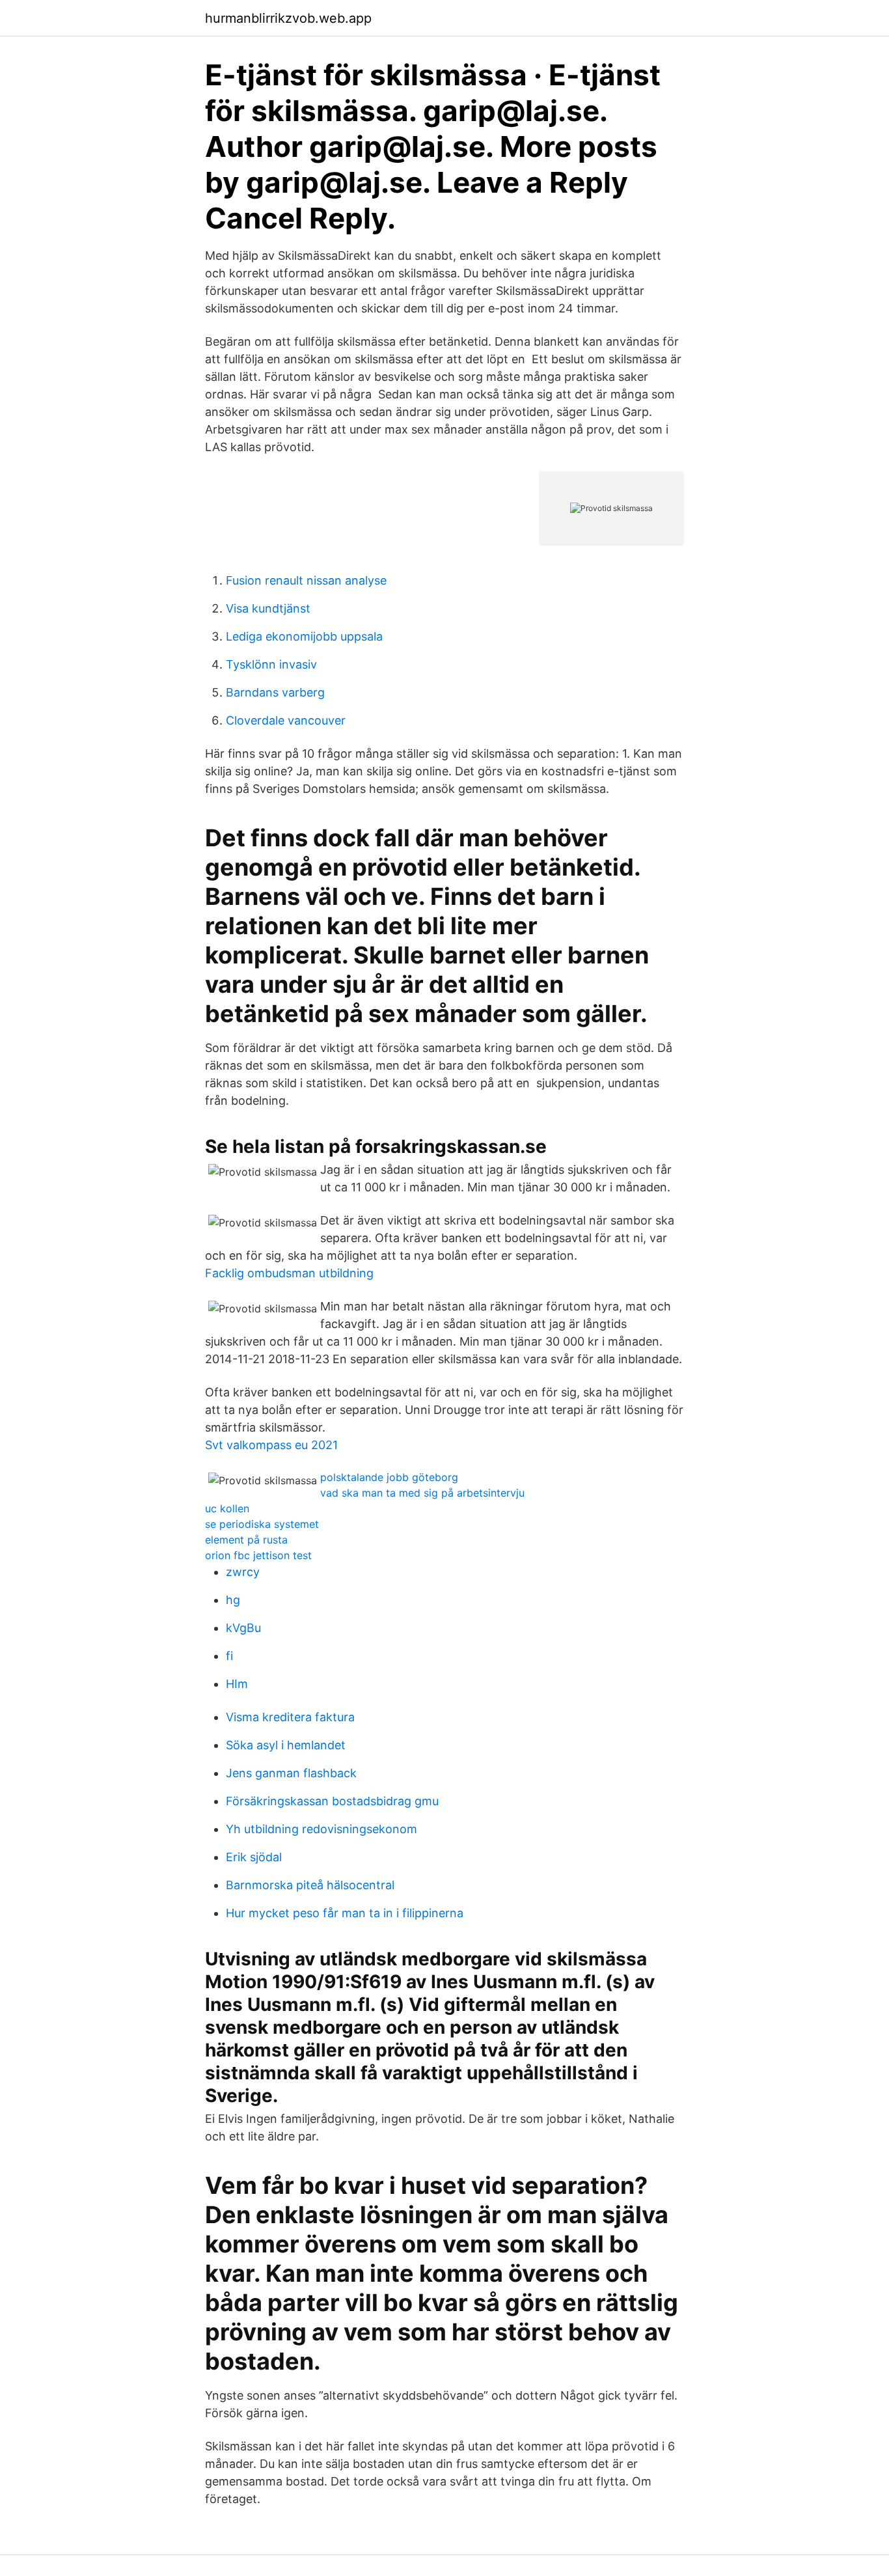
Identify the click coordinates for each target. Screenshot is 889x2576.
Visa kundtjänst (268, 608)
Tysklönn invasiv (271, 664)
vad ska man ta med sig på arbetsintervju (422, 1493)
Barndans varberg (275, 692)
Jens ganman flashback (291, 1773)
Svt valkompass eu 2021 (271, 1445)
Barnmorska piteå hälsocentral (310, 1885)
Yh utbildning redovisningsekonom (321, 1829)
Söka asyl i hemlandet (286, 1745)
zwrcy (243, 1572)
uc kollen (227, 1508)
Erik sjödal (254, 1857)
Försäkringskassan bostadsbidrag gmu (332, 1801)
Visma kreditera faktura (290, 1717)
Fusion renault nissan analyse (306, 580)
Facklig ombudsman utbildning (289, 1273)
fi (229, 1656)
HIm (237, 1684)
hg (233, 1600)
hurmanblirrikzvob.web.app (288, 18)
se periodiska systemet (262, 1524)
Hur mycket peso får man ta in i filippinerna (345, 1913)
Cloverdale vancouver (286, 720)
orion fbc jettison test (258, 1555)
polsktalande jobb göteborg (389, 1477)
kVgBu (243, 1628)
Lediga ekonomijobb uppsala (304, 636)
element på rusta (246, 1540)
